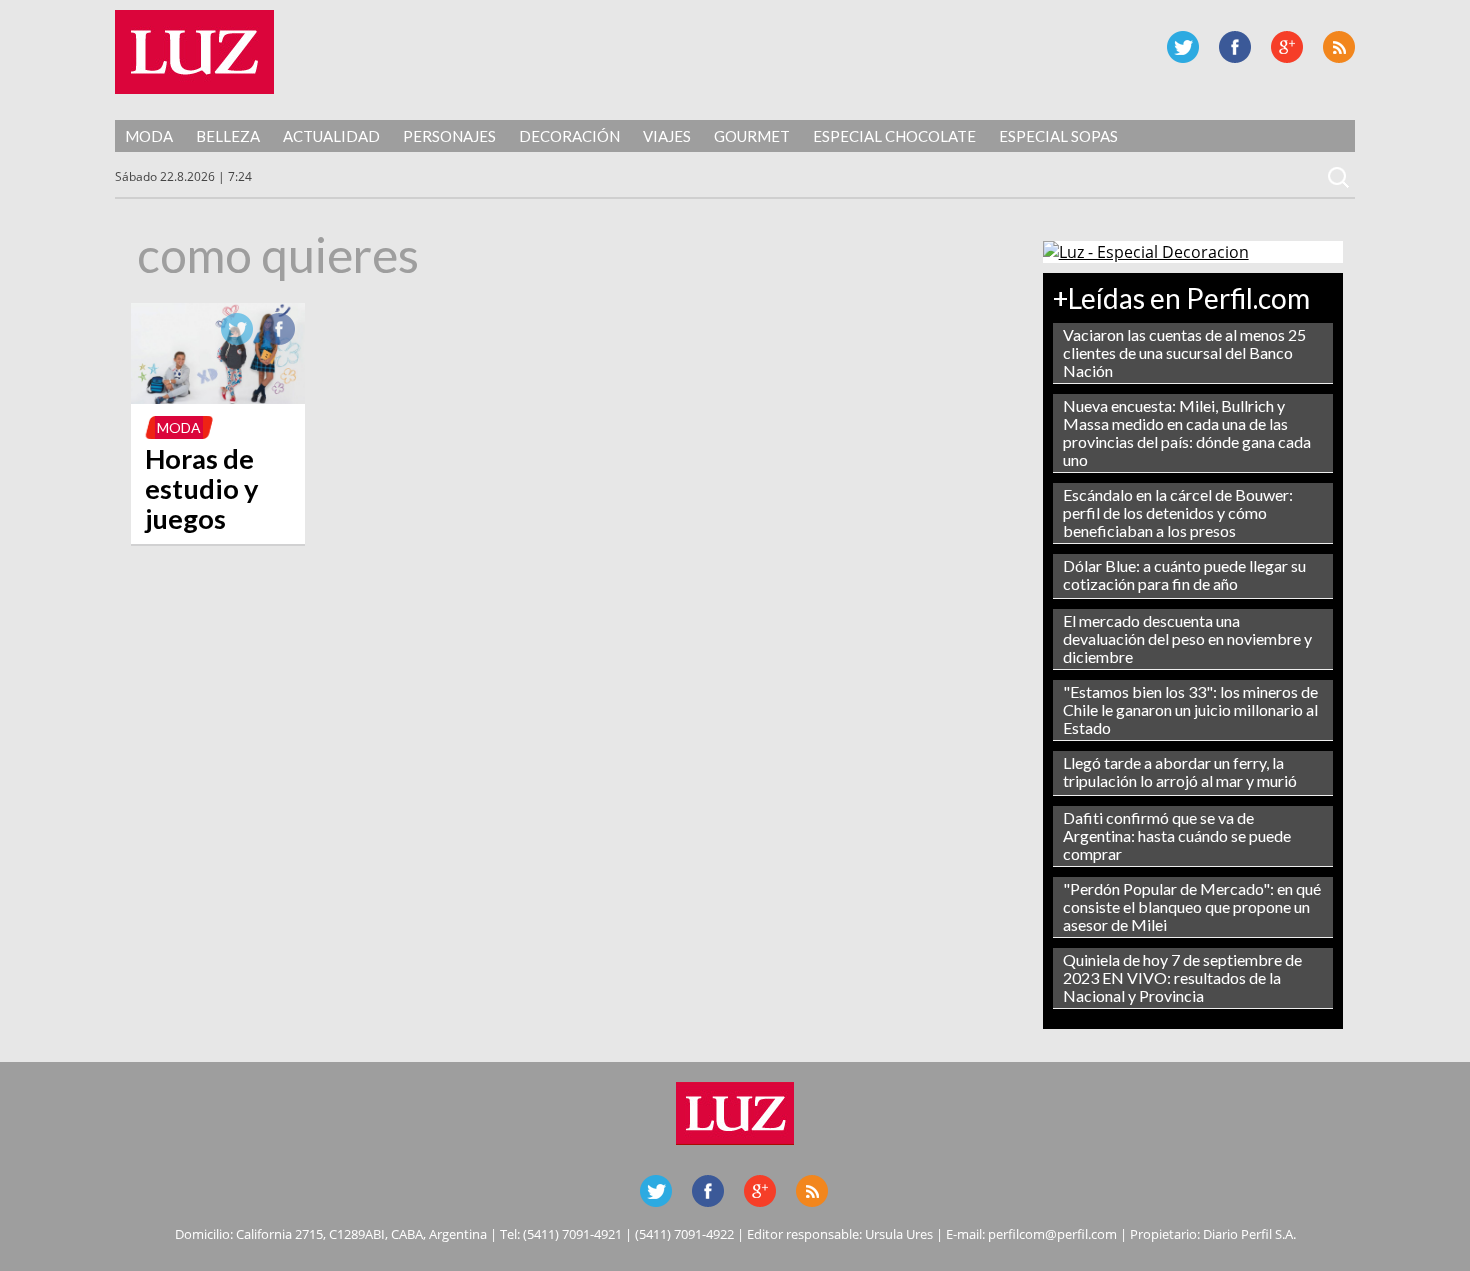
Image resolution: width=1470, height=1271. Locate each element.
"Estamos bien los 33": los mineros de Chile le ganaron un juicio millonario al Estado (1190, 709)
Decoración (569, 136)
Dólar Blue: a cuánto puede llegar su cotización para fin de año (1184, 574)
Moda (149, 136)
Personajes (449, 136)
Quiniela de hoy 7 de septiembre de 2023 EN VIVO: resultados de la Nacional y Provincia (1182, 977)
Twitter (1183, 47)
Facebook (1235, 47)
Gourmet (752, 136)
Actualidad (331, 136)
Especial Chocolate (894, 136)
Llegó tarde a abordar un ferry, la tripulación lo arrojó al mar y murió (1180, 771)
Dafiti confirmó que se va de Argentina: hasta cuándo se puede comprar (1177, 835)
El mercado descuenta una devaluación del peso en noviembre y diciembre (1187, 638)
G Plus (1287, 47)
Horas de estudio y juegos (202, 488)
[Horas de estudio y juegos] (218, 398)
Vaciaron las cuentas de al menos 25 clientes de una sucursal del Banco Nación (1184, 352)
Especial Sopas (1058, 136)
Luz (194, 52)
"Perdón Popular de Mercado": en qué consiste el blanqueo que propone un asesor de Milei (1192, 906)
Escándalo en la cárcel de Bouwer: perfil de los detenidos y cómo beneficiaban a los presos (1178, 512)
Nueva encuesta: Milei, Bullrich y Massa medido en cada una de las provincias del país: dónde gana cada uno (1187, 432)
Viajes (667, 136)
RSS (1339, 47)
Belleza (228, 136)
